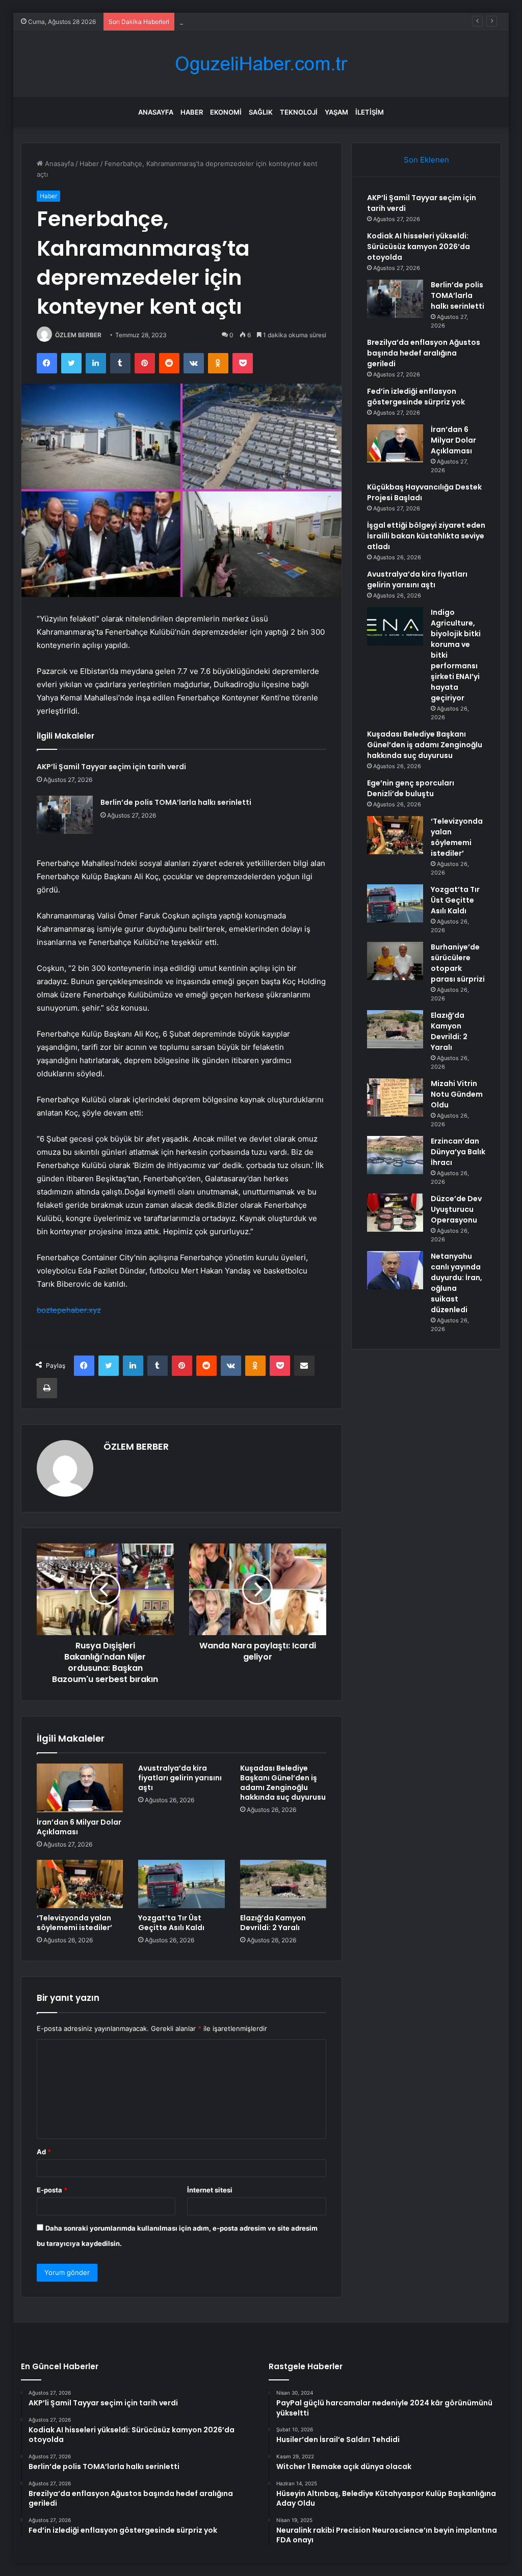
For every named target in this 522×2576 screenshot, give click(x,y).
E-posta (52, 2190)
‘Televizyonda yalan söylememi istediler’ (74, 1923)
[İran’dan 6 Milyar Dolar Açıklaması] (80, 1788)
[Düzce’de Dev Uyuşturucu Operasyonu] (395, 1213)
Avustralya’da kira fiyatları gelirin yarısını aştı (180, 1778)
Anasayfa (156, 112)
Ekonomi (226, 112)
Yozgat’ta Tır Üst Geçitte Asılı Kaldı (171, 1923)
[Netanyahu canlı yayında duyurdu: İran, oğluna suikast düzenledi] (395, 1270)
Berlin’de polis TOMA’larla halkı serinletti (242, 21)
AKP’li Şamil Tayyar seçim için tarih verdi (111, 767)
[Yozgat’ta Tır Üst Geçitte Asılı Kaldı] (181, 1884)
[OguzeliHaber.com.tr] (261, 64)
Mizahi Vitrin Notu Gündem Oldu (457, 1094)
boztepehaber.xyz (69, 1310)
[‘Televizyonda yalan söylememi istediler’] (80, 1884)
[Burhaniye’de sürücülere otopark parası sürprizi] (395, 961)
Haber (192, 112)
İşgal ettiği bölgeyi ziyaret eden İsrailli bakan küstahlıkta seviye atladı (426, 536)
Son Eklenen (426, 160)
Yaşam (336, 112)
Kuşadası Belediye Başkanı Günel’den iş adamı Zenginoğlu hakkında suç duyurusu (283, 1783)
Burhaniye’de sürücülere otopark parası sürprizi (458, 963)
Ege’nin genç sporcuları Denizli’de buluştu (411, 788)
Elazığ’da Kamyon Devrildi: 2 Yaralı (273, 1923)
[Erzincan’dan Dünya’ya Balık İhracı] (395, 1155)
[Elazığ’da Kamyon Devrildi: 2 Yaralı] (283, 1884)
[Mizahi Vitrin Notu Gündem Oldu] (395, 1097)
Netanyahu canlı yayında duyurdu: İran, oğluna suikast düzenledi (456, 1283)
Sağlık (261, 112)
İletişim (370, 112)
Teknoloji (299, 112)
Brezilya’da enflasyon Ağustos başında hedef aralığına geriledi (424, 353)
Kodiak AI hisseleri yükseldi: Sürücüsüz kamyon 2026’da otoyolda (419, 247)
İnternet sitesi (210, 2190)
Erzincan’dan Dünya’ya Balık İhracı (458, 1152)
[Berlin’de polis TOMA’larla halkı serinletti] (65, 815)
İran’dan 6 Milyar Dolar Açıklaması (79, 1827)
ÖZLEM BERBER (78, 335)
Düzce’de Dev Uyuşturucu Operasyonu (456, 1209)
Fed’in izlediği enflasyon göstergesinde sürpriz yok (416, 397)
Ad (44, 2152)
